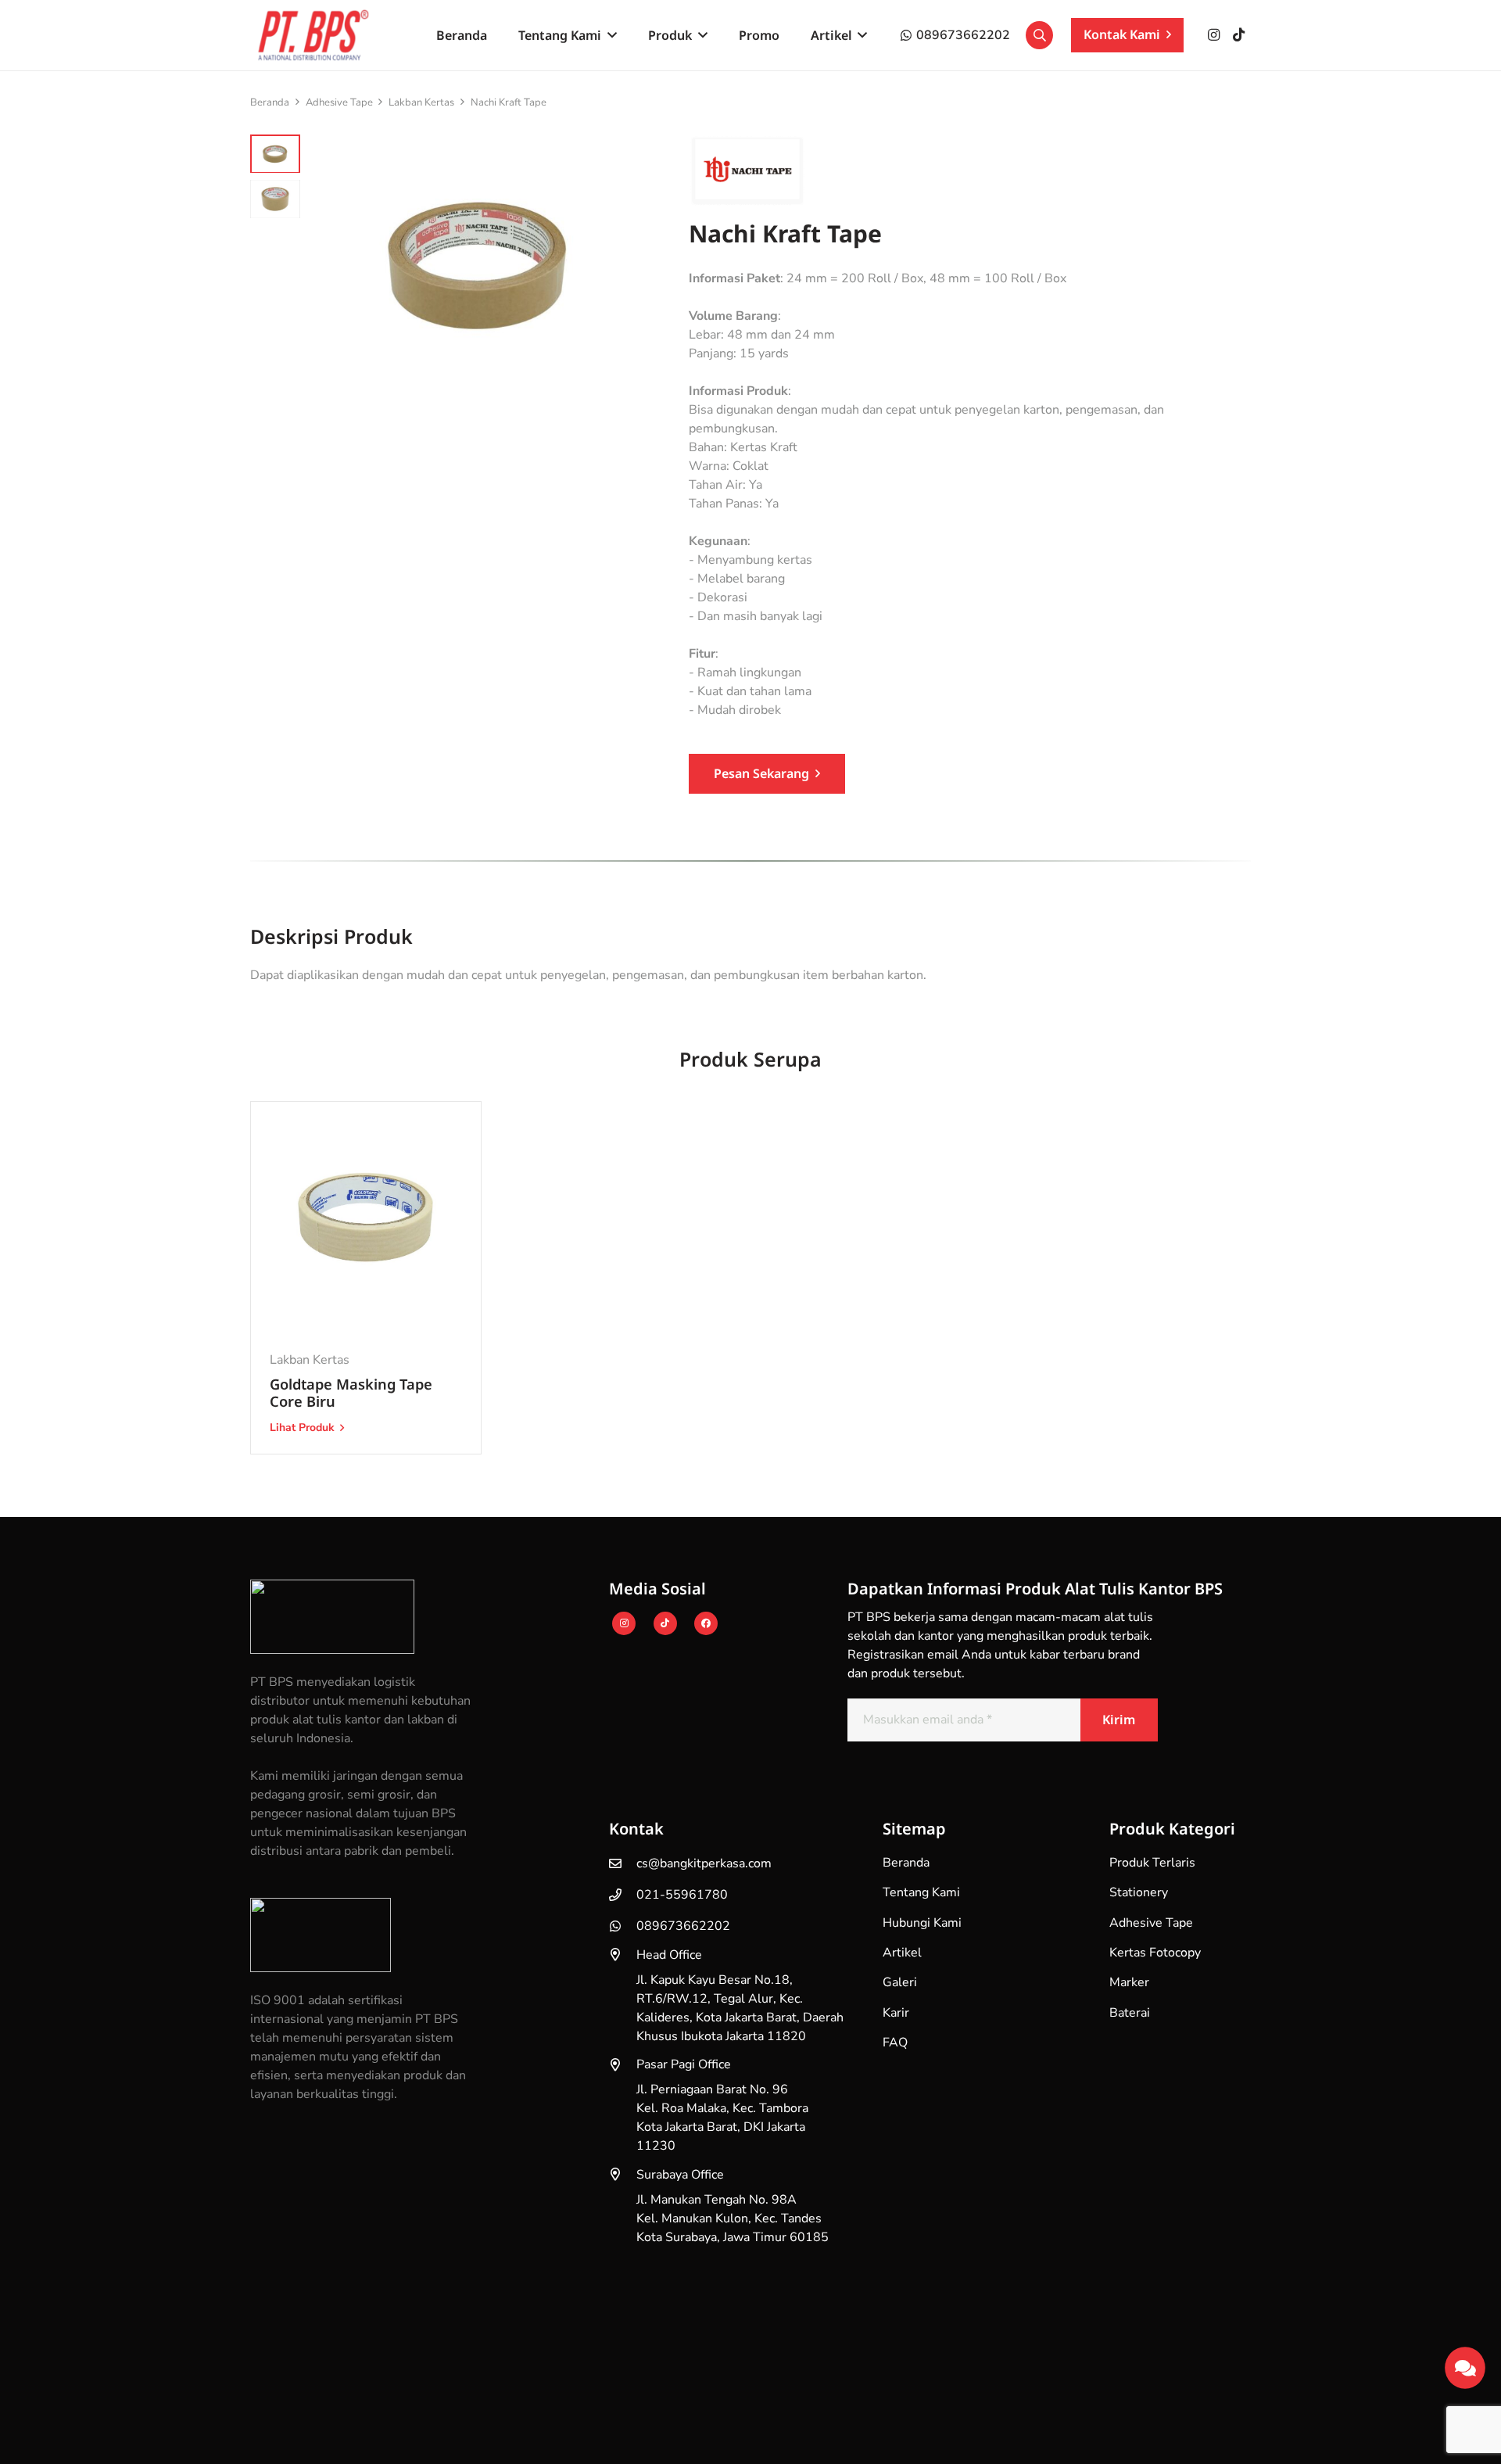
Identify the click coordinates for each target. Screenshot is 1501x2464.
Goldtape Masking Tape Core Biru (351, 1392)
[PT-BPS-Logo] (311, 35)
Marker (1129, 1982)
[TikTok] (1238, 35)
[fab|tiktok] (665, 1623)
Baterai (1130, 2013)
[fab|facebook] (706, 1623)
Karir (896, 2013)
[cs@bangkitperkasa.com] (623, 1863)
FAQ (895, 2043)
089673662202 (683, 1926)
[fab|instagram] (625, 1623)
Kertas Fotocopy (1155, 1953)
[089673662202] (623, 1926)
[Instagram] (1213, 35)
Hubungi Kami (922, 1923)
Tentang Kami (921, 1892)
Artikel (902, 1953)
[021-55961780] (623, 1895)
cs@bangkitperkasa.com (704, 1863)
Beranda (270, 102)
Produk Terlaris (1152, 1863)
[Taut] (1465, 2364)
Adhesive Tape (339, 102)
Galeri (900, 1982)
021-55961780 (682, 1895)
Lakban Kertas (421, 102)
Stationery (1139, 1892)
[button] (609, 35)
